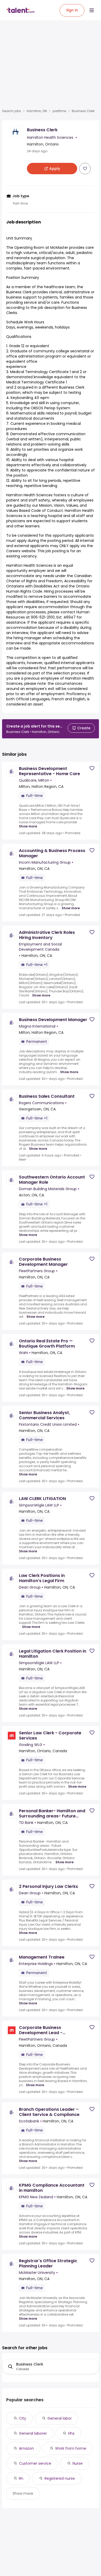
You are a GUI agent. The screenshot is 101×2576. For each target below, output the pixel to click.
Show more (28, 826)
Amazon (26, 2448)
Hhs (71, 2433)
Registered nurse (60, 2478)
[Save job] (85, 169)
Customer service (35, 2463)
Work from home (71, 2448)
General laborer (33, 2433)
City (23, 2418)
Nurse (78, 2463)
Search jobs (12, 111)
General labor (60, 2418)
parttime (59, 111)
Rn (21, 2478)
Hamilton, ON (37, 111)
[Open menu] (92, 10)
